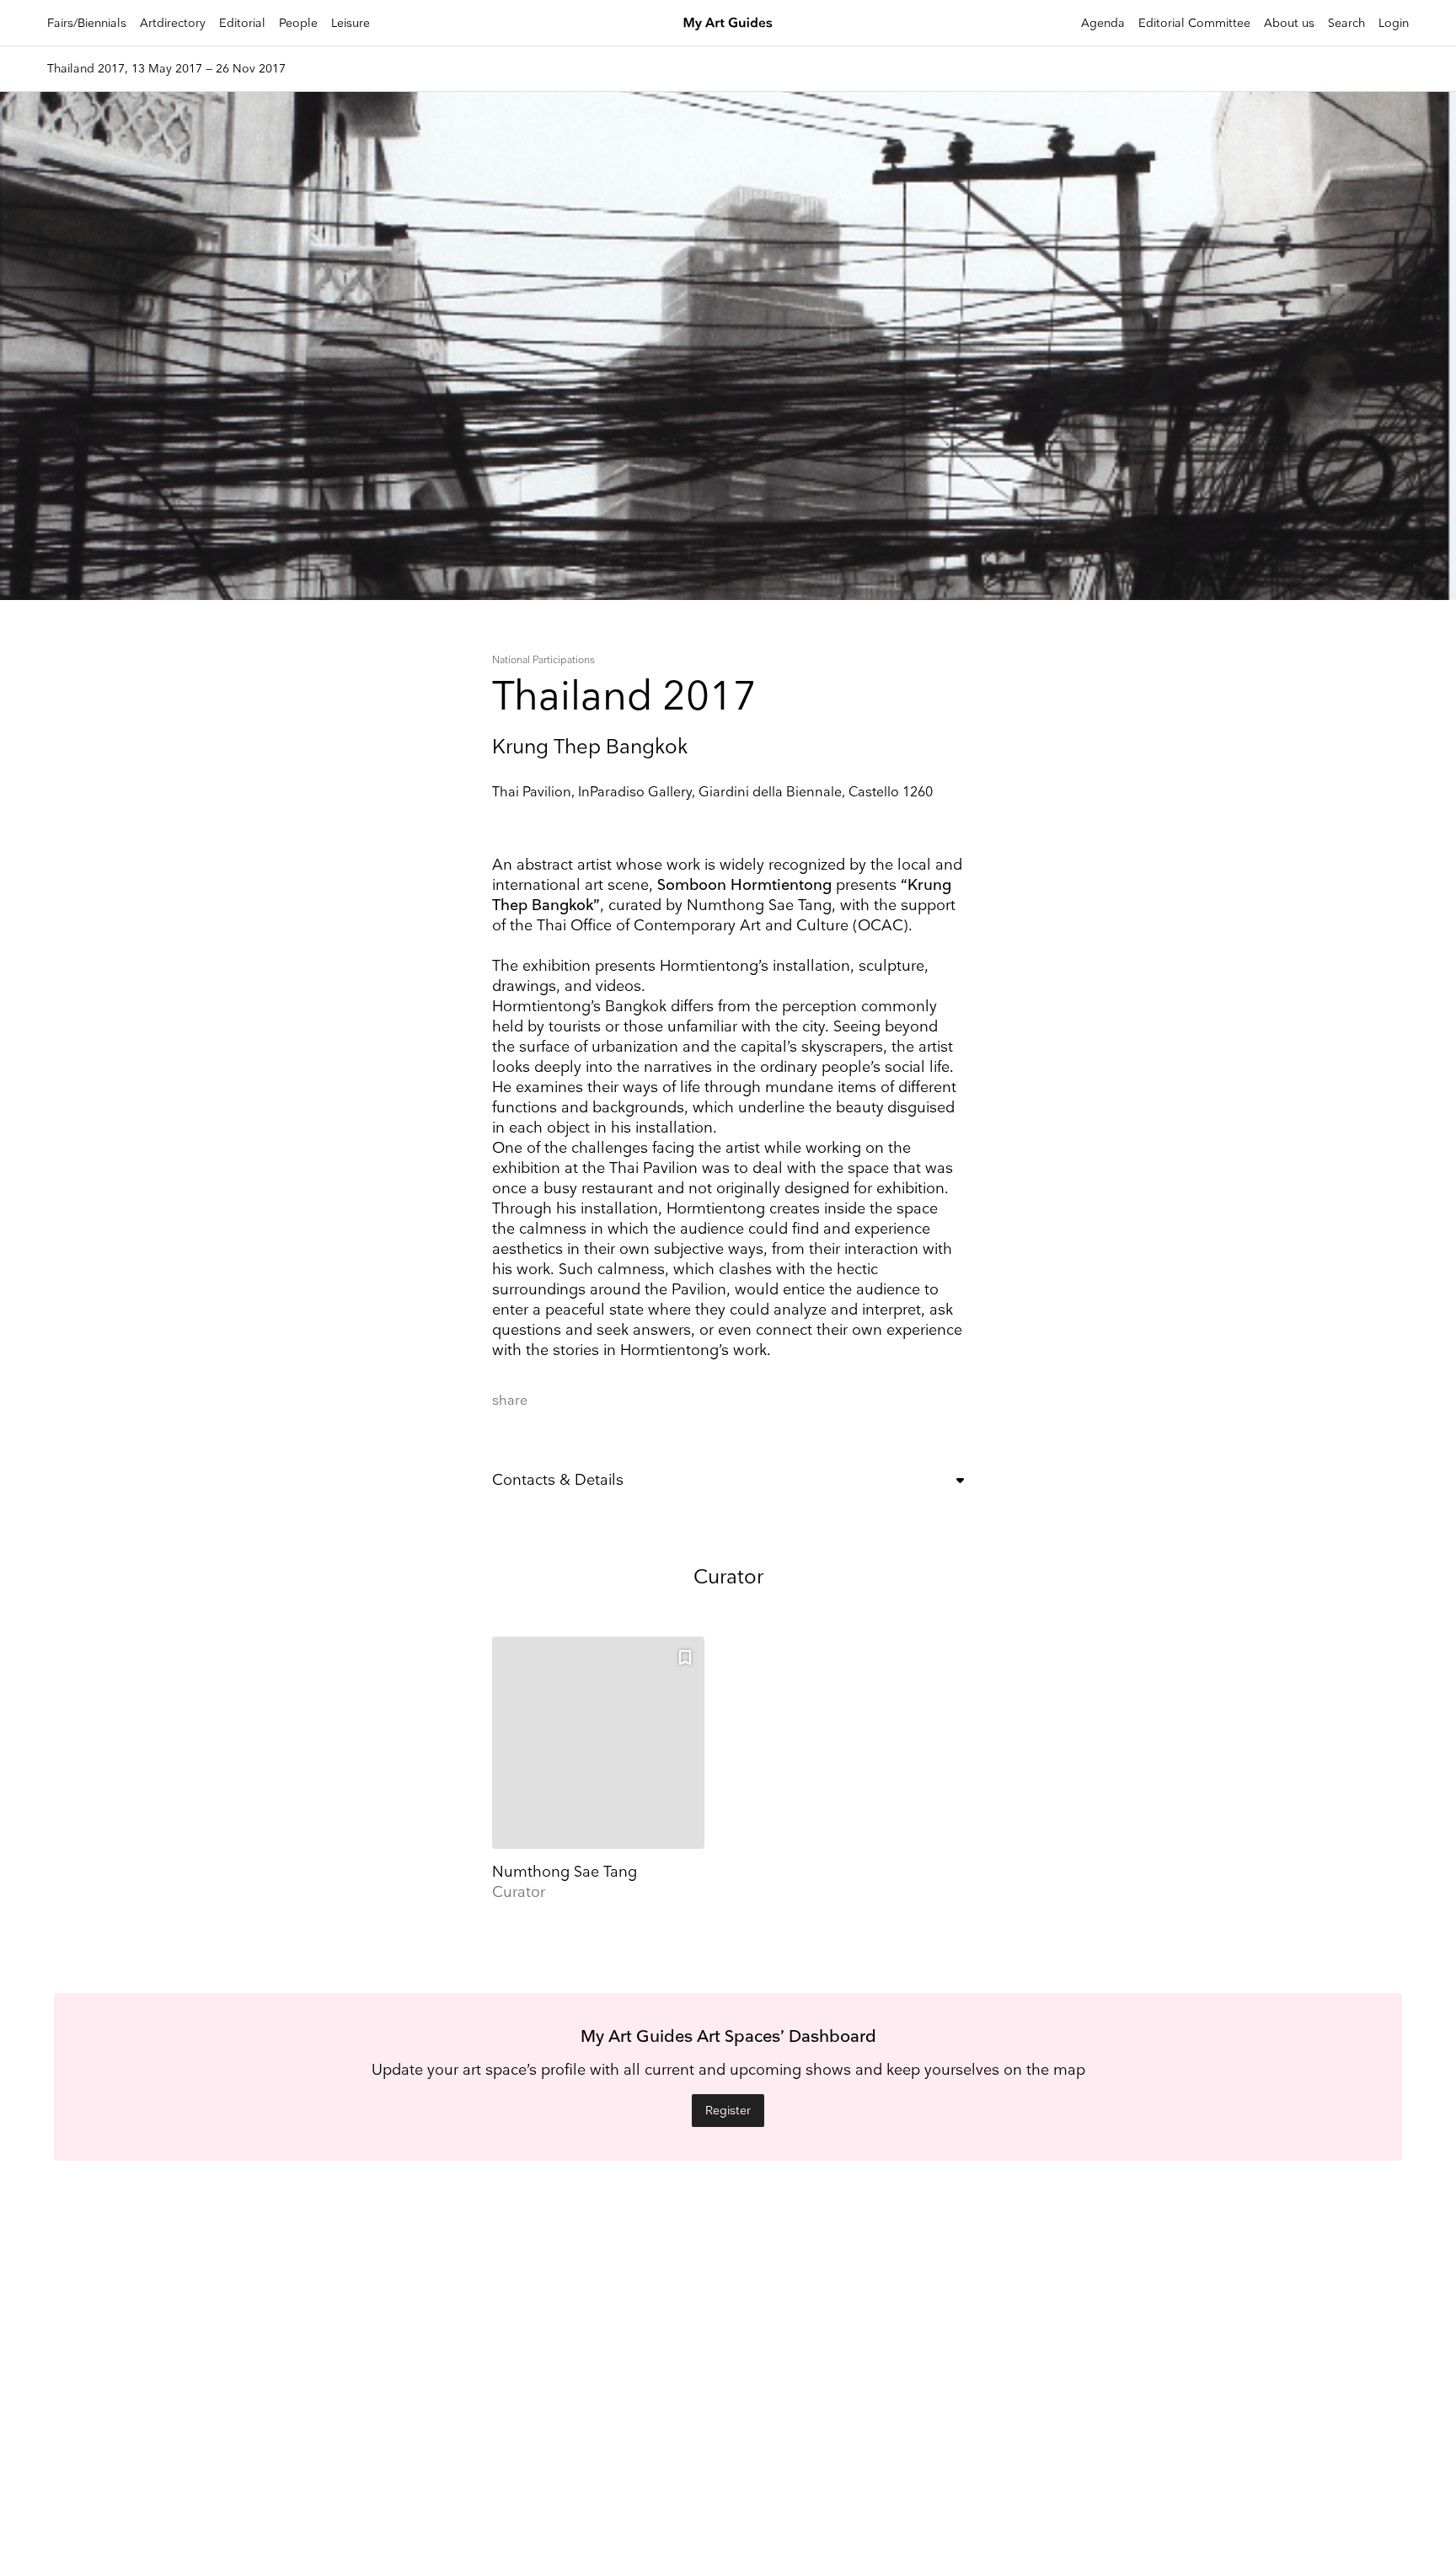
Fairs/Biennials (87, 23)
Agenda (1103, 23)
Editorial (242, 23)
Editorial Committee (1194, 23)
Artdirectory (173, 23)
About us (1289, 23)
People (298, 23)
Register (728, 2111)
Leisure (351, 23)
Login (1394, 23)
